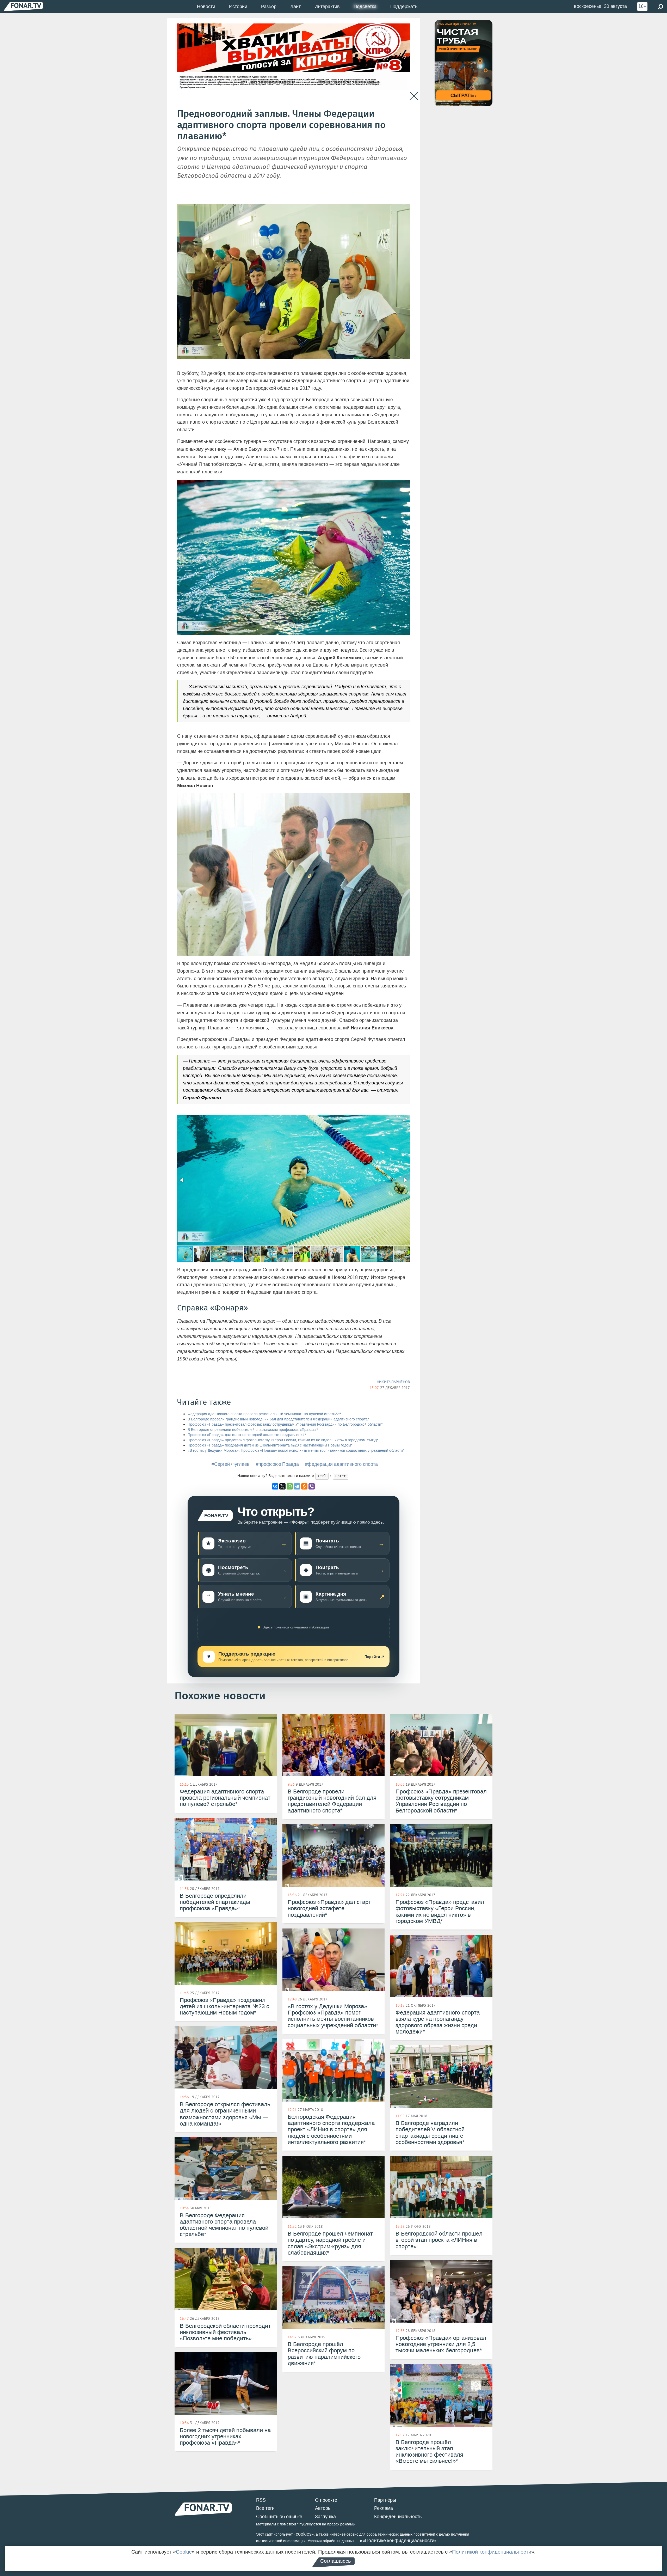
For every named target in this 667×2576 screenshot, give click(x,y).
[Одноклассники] (304, 1486)
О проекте (326, 2500)
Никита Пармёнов (393, 1382)
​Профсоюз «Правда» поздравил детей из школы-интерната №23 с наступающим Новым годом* (270, 1445)
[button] (405, 1119)
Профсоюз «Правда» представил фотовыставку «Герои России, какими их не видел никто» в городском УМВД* (283, 1440)
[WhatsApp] (290, 1486)
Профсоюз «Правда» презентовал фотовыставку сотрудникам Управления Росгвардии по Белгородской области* (285, 1424)
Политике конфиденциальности (400, 2541)
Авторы (323, 2508)
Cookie (184, 2552)
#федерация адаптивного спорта (341, 1464)
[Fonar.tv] (23, 6)
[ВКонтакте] (275, 1486)
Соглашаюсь (335, 2561)
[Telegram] (297, 1486)
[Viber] (312, 1486)
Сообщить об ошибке (279, 2517)
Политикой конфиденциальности (492, 2552)
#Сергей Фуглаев (231, 1464)
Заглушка (325, 2517)
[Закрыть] (414, 96)
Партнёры (385, 2500)
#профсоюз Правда (277, 1464)
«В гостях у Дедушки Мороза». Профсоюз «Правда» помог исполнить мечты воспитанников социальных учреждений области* (296, 1451)
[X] (282, 1486)
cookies (304, 2534)
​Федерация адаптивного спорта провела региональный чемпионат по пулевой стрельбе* (264, 1414)
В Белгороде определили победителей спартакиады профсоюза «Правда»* (253, 1430)
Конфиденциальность (398, 2517)
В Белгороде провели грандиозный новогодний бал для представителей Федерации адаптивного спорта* (278, 1419)
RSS (261, 2500)
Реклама (384, 2508)
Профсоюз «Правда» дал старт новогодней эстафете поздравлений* (247, 1435)
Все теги (265, 2508)
